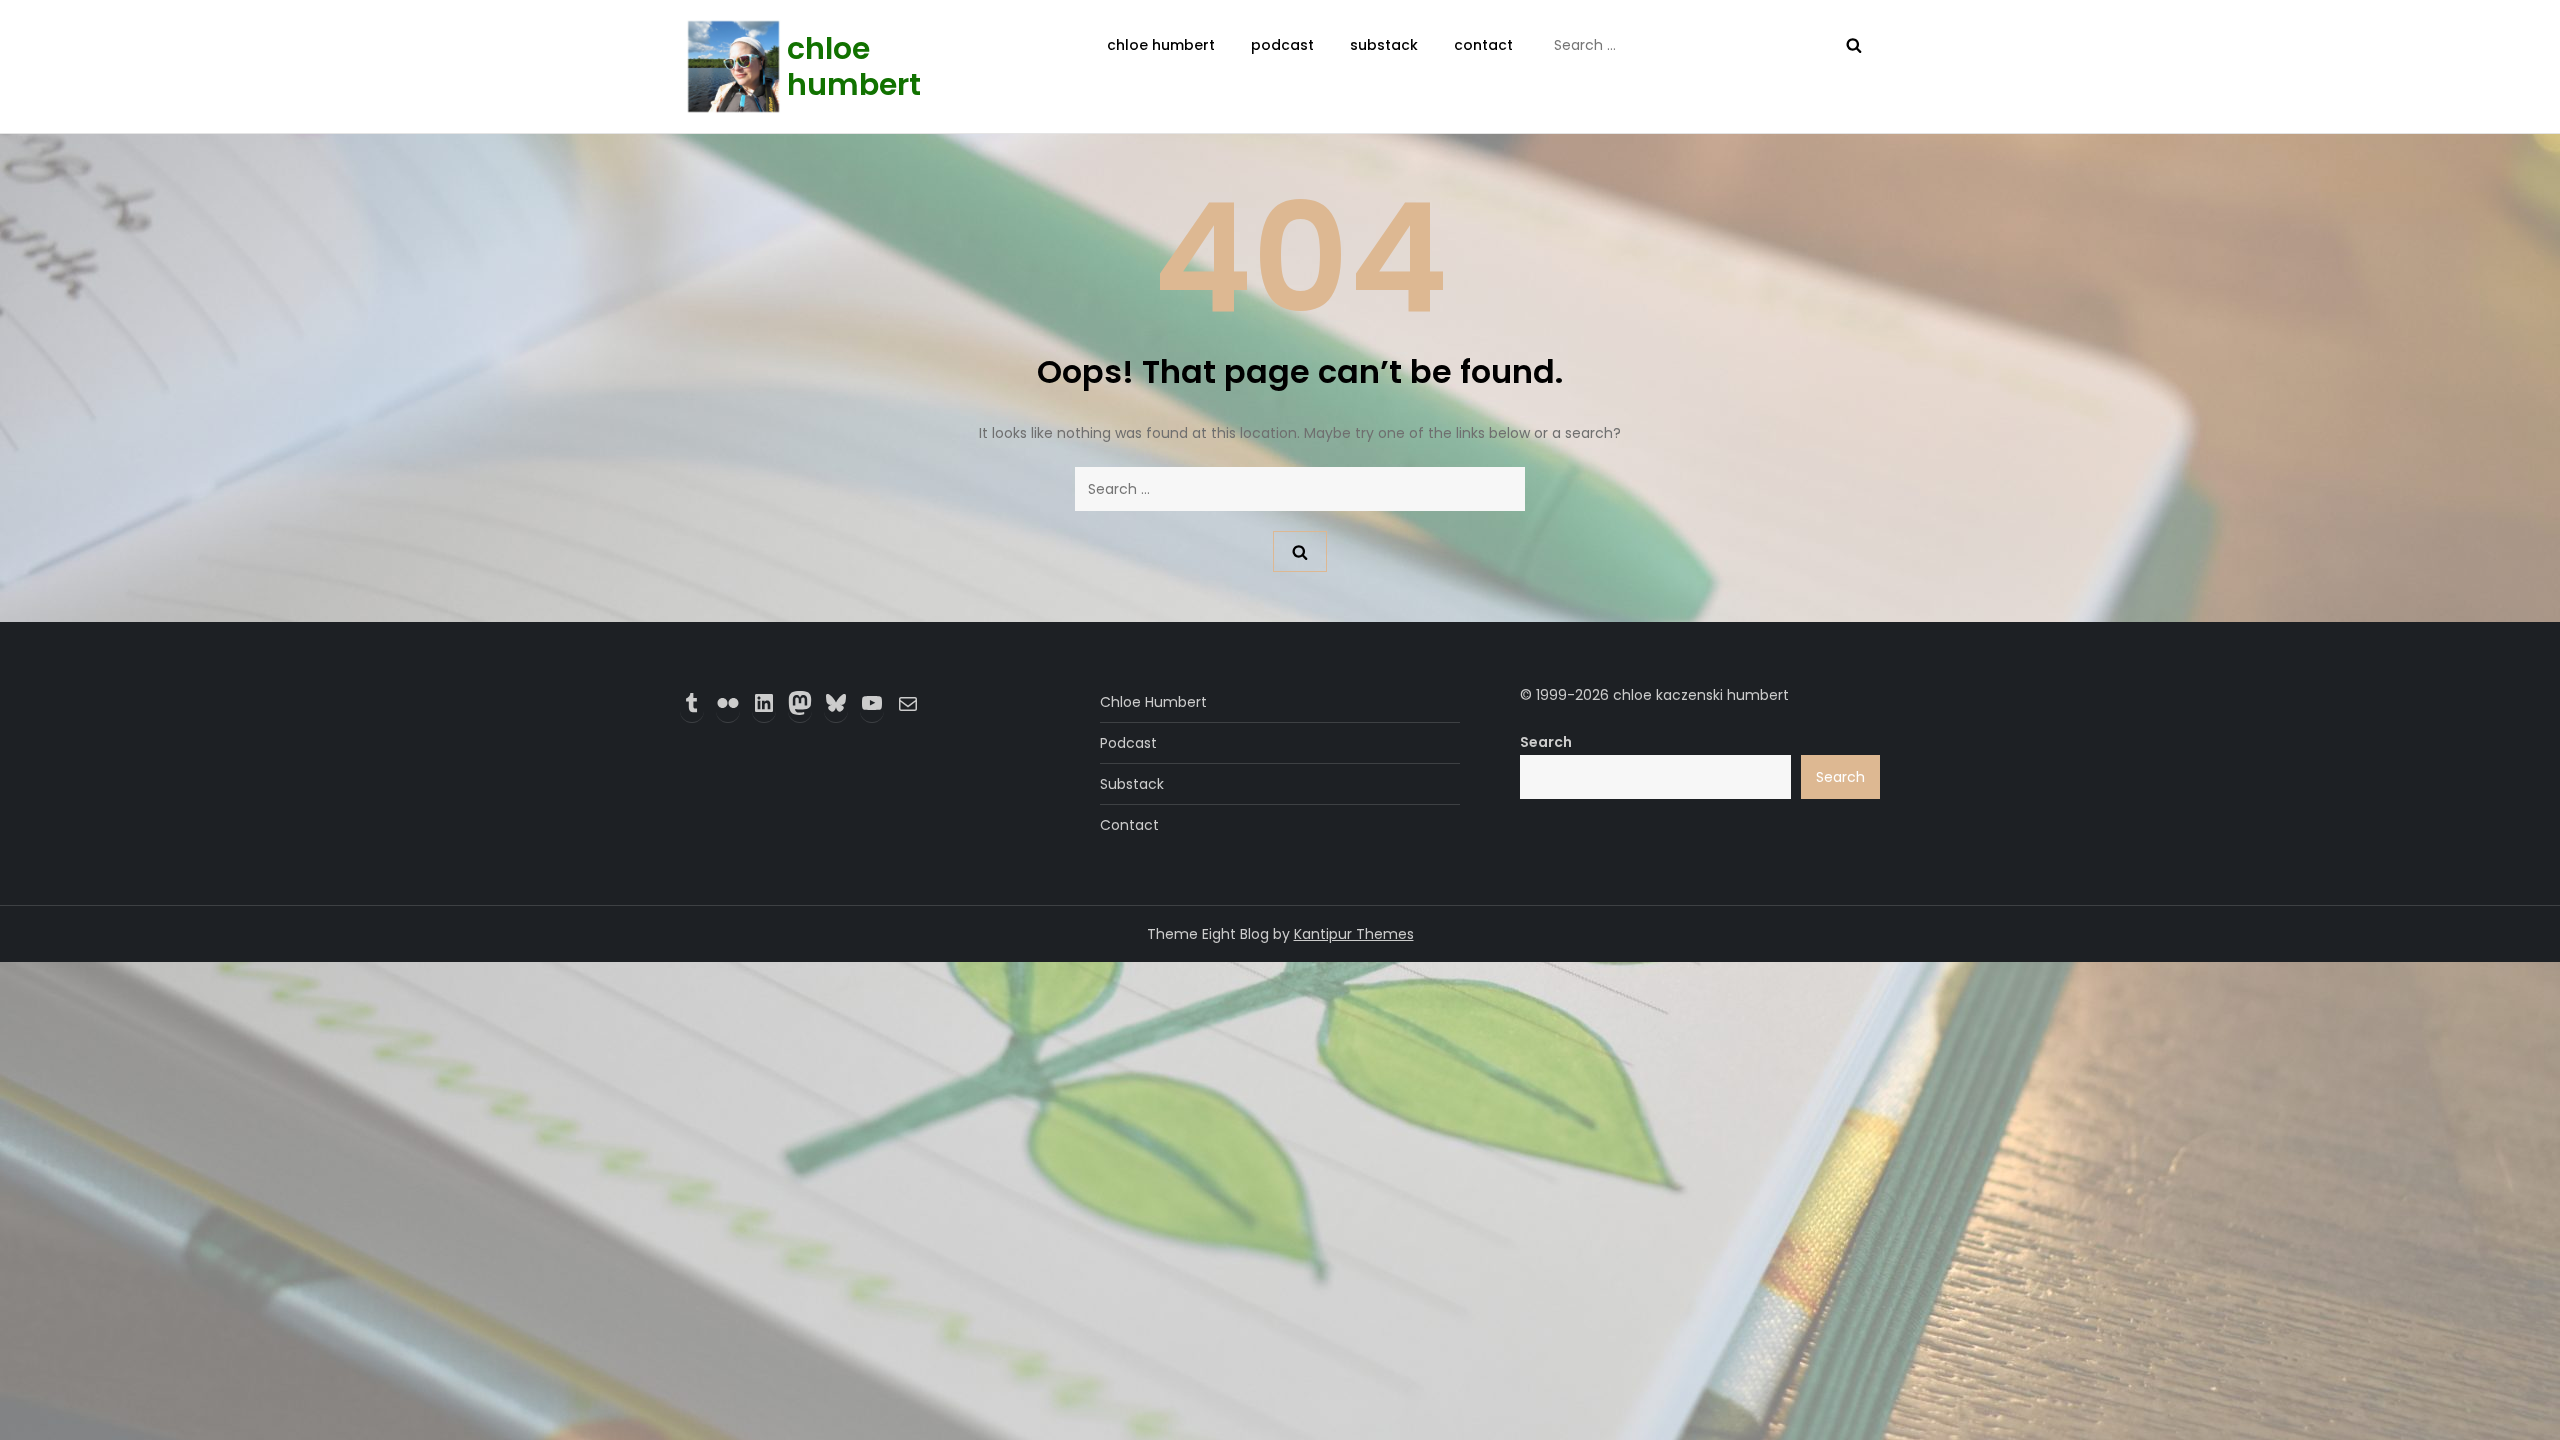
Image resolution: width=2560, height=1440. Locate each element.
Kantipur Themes (1354, 934)
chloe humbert (854, 66)
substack (1384, 45)
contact (1483, 45)
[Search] (1854, 45)
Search (1546, 742)
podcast (1282, 45)
